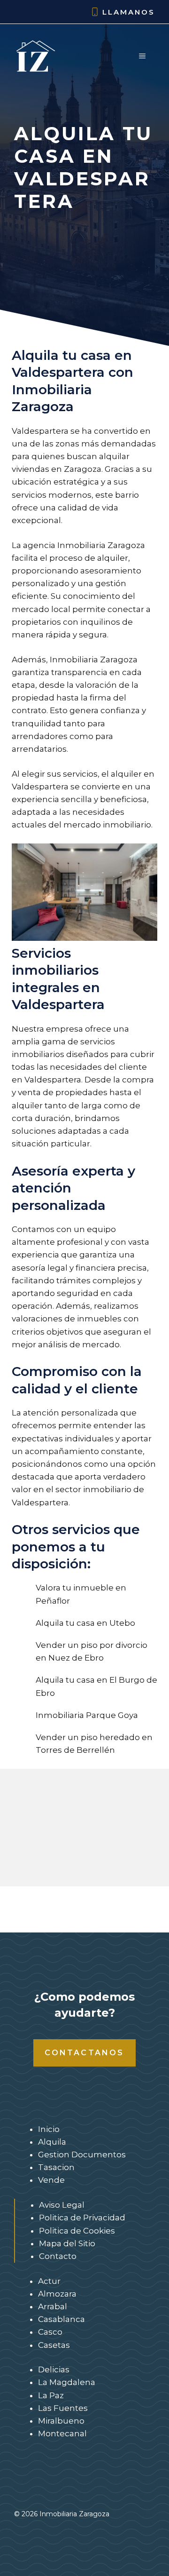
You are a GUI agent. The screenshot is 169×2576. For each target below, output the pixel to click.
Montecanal (62, 2433)
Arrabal (53, 2306)
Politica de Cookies (77, 2231)
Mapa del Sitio (67, 2243)
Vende (51, 2180)
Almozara (57, 2294)
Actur (49, 2281)
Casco (50, 2332)
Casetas (54, 2345)
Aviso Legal (62, 2205)
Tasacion (56, 2167)
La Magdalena (67, 2382)
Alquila (52, 2142)
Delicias (54, 2369)
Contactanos (84, 2053)
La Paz (51, 2395)
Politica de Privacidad (82, 2218)
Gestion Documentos (82, 2155)
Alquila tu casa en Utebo (85, 1623)
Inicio (49, 2129)
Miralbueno (61, 2421)
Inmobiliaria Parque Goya (87, 1715)
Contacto (58, 2256)
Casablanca (61, 2319)
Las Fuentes (63, 2408)
